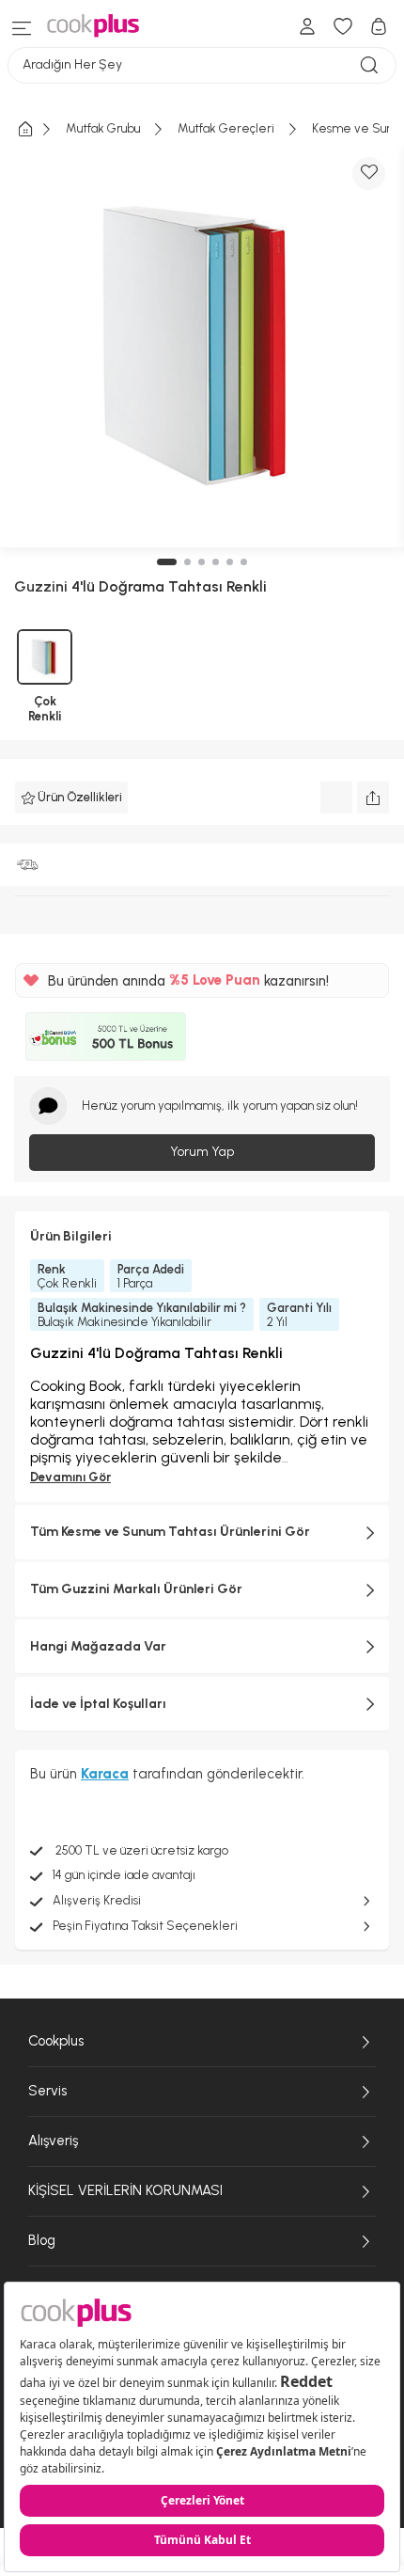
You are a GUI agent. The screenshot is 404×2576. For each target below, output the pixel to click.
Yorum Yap (202, 1152)
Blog (42, 2240)
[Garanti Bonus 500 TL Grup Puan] (106, 1036)
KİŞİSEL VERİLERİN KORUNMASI (125, 2190)
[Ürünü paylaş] (373, 798)
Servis (47, 2091)
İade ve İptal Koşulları (98, 1704)
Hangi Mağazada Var (98, 1646)
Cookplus (56, 2041)
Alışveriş (53, 2141)
